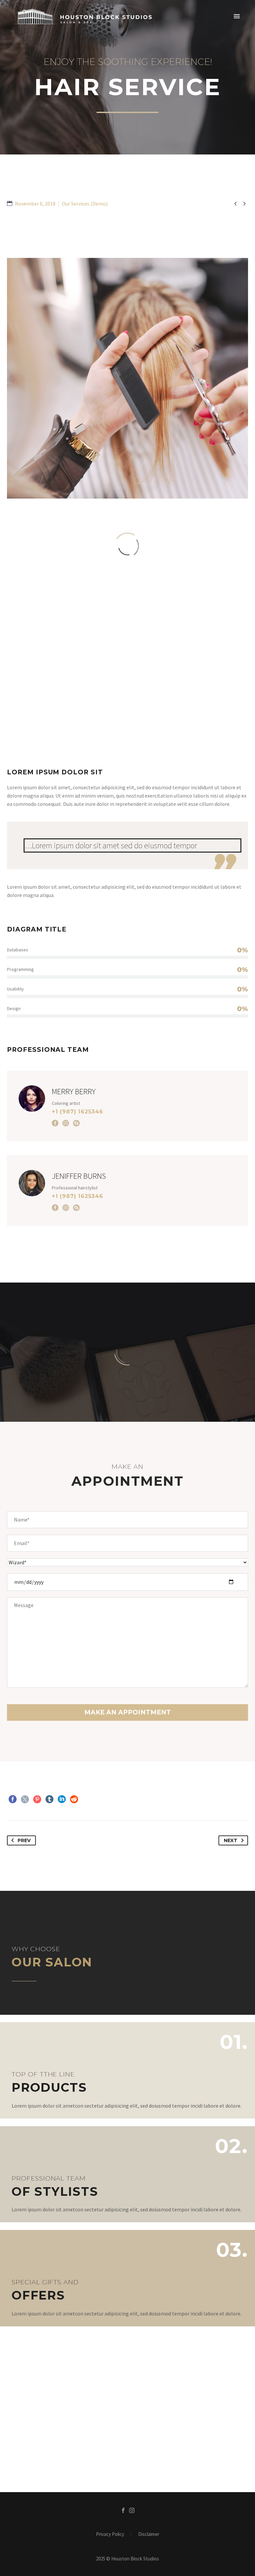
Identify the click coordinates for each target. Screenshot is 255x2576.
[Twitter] (25, 1799)
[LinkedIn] (62, 1799)
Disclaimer (149, 2534)
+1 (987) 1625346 (78, 1112)
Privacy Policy (110, 2534)
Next (231, 1840)
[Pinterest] (37, 1799)
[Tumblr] (49, 1799)
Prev (24, 1840)
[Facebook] (55, 1123)
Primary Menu (237, 17)
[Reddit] (74, 1799)
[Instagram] (66, 1123)
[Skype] (76, 1123)
